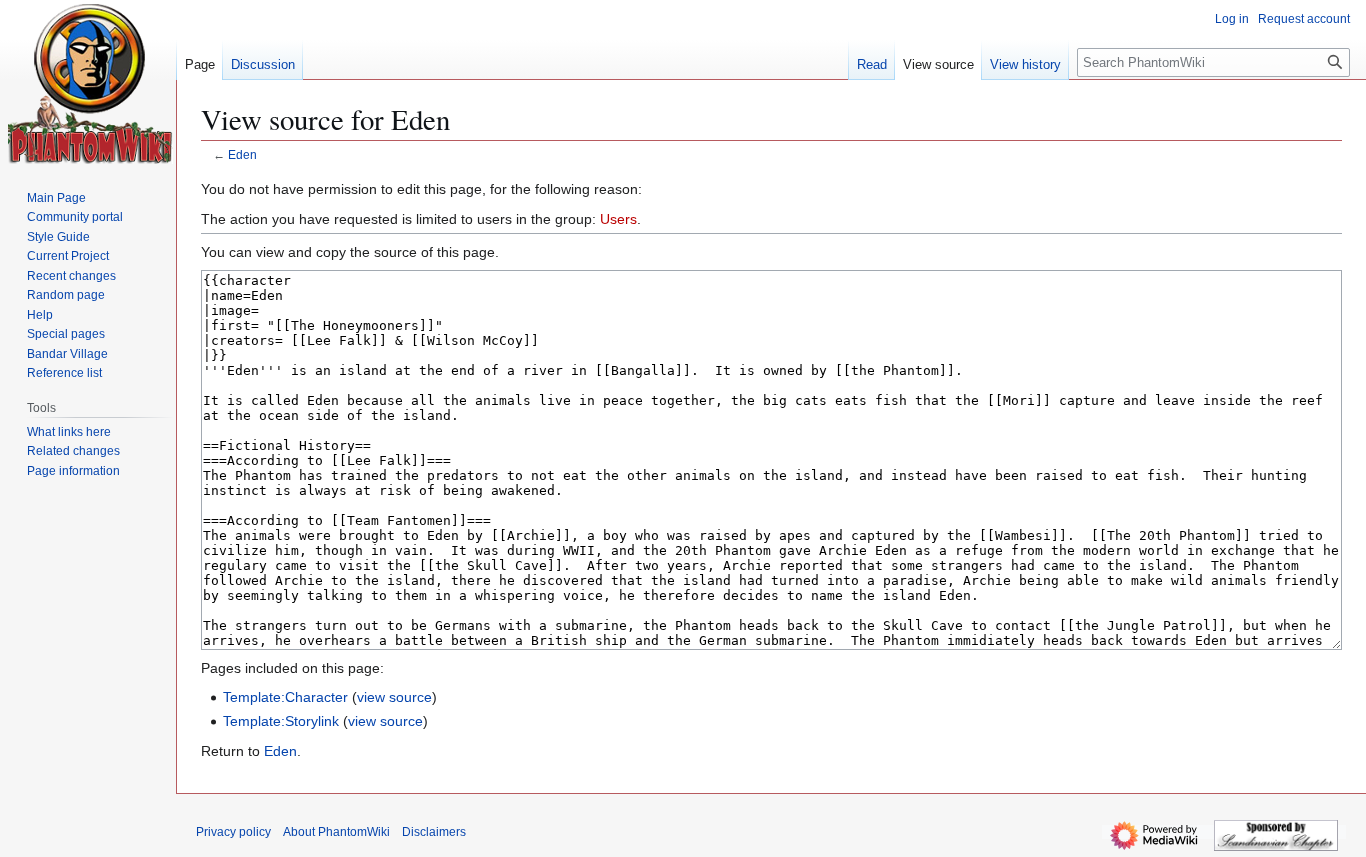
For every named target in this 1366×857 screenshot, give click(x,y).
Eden (242, 154)
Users (618, 219)
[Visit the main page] (90, 84)
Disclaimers (434, 832)
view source (394, 697)
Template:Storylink (281, 721)
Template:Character (285, 697)
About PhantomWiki (336, 832)
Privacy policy (233, 832)
